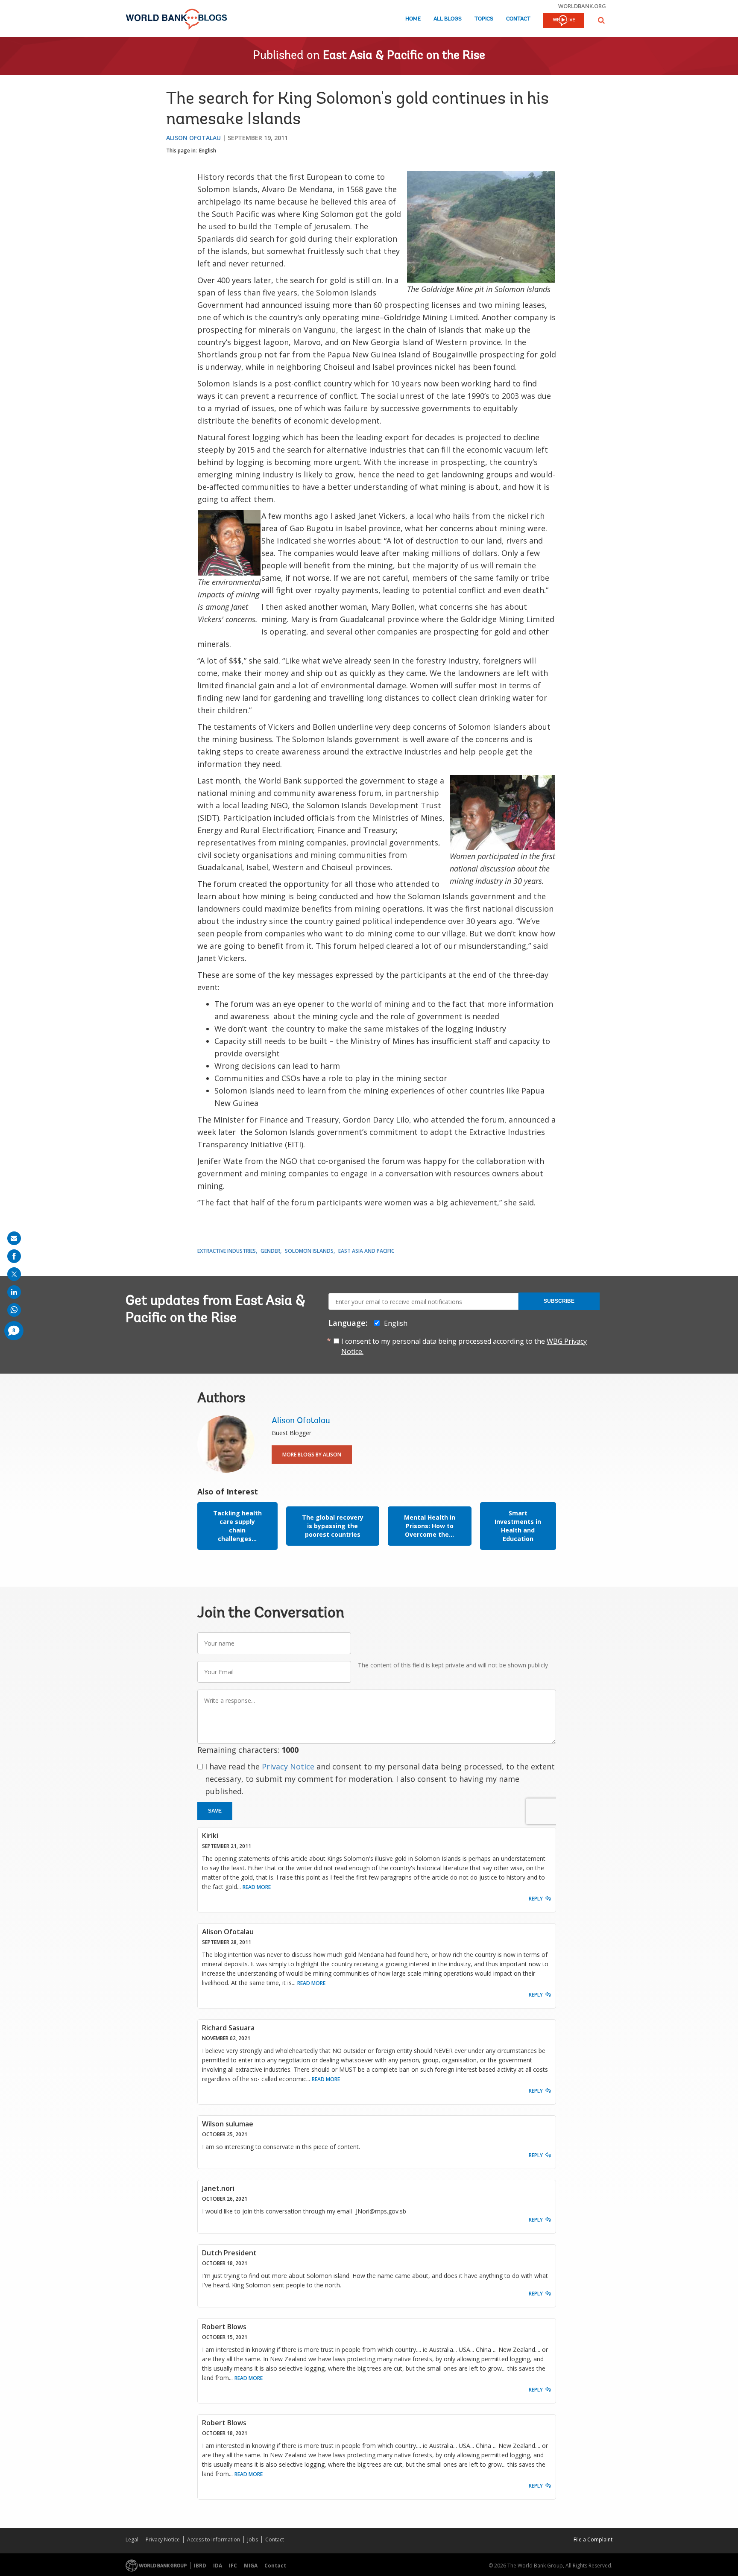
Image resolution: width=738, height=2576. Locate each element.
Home (413, 19)
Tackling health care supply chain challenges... (237, 1526)
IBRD (200, 2566)
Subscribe (559, 1301)
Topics (484, 19)
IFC (233, 2566)
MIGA (251, 2566)
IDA (218, 2566)
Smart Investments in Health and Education (518, 1526)
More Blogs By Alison (312, 1455)
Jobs (253, 2539)
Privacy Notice (288, 1766)
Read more (257, 1887)
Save (215, 1811)
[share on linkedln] (14, 1292)
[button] (601, 20)
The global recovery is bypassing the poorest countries (333, 1526)
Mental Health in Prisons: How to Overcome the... (430, 1526)
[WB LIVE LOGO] (564, 21)
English (208, 151)
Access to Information (214, 2539)
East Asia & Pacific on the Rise (404, 56)
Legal (132, 2539)
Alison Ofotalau (193, 138)
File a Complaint (593, 2539)
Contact (518, 19)
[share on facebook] (14, 1256)
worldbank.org (582, 6)
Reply (536, 1899)
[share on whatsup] (14, 1310)
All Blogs (448, 19)
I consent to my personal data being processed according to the (464, 1346)
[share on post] (14, 1274)
